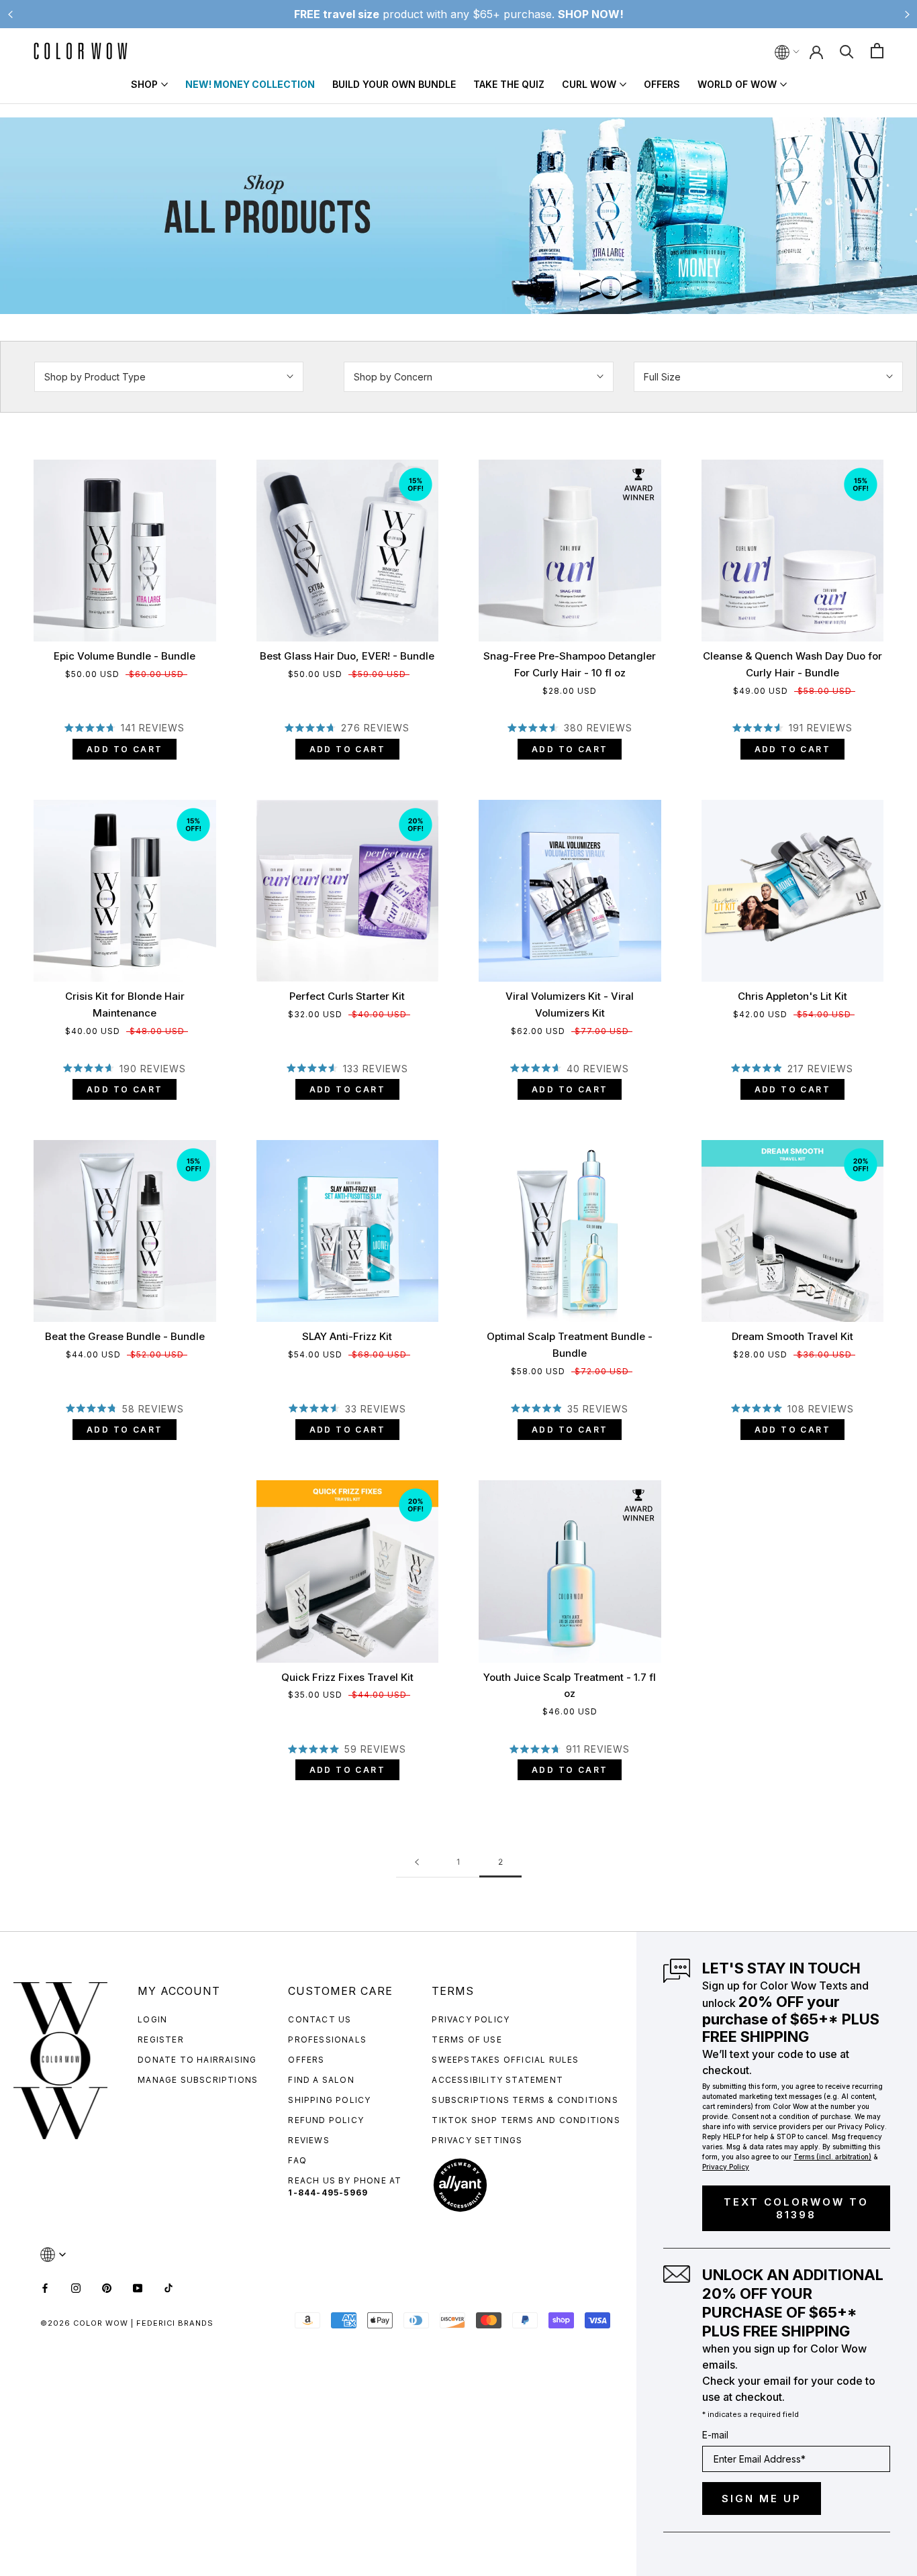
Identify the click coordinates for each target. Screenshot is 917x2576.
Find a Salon (321, 2080)
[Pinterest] (107, 2287)
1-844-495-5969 (328, 2193)
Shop (144, 84)
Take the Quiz (509, 84)
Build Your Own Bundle (394, 84)
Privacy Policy (471, 2019)
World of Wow (737, 84)
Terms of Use (467, 2040)
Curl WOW (589, 84)
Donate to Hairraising (197, 2060)
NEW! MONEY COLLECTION (250, 84)
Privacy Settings (477, 2140)
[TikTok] (168, 2287)
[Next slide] (907, 14)
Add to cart (125, 749)
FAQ (297, 2160)
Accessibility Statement (497, 2080)
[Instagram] (76, 2287)
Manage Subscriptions (198, 2080)
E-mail (715, 2435)
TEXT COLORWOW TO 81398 (796, 2208)
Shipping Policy (329, 2100)
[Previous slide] (10, 14)
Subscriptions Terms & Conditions (525, 2100)
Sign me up (762, 2498)
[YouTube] (138, 2287)
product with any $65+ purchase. (459, 14)
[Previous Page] (417, 1862)
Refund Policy (326, 2120)
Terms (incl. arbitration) (832, 2157)
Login (152, 2019)
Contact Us (320, 2019)
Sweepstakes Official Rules (505, 2060)
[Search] (847, 51)
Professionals (327, 2040)
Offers (662, 84)
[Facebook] (45, 2287)
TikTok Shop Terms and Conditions (526, 2120)
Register (161, 2040)
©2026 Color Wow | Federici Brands (127, 2323)
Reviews (308, 2140)
